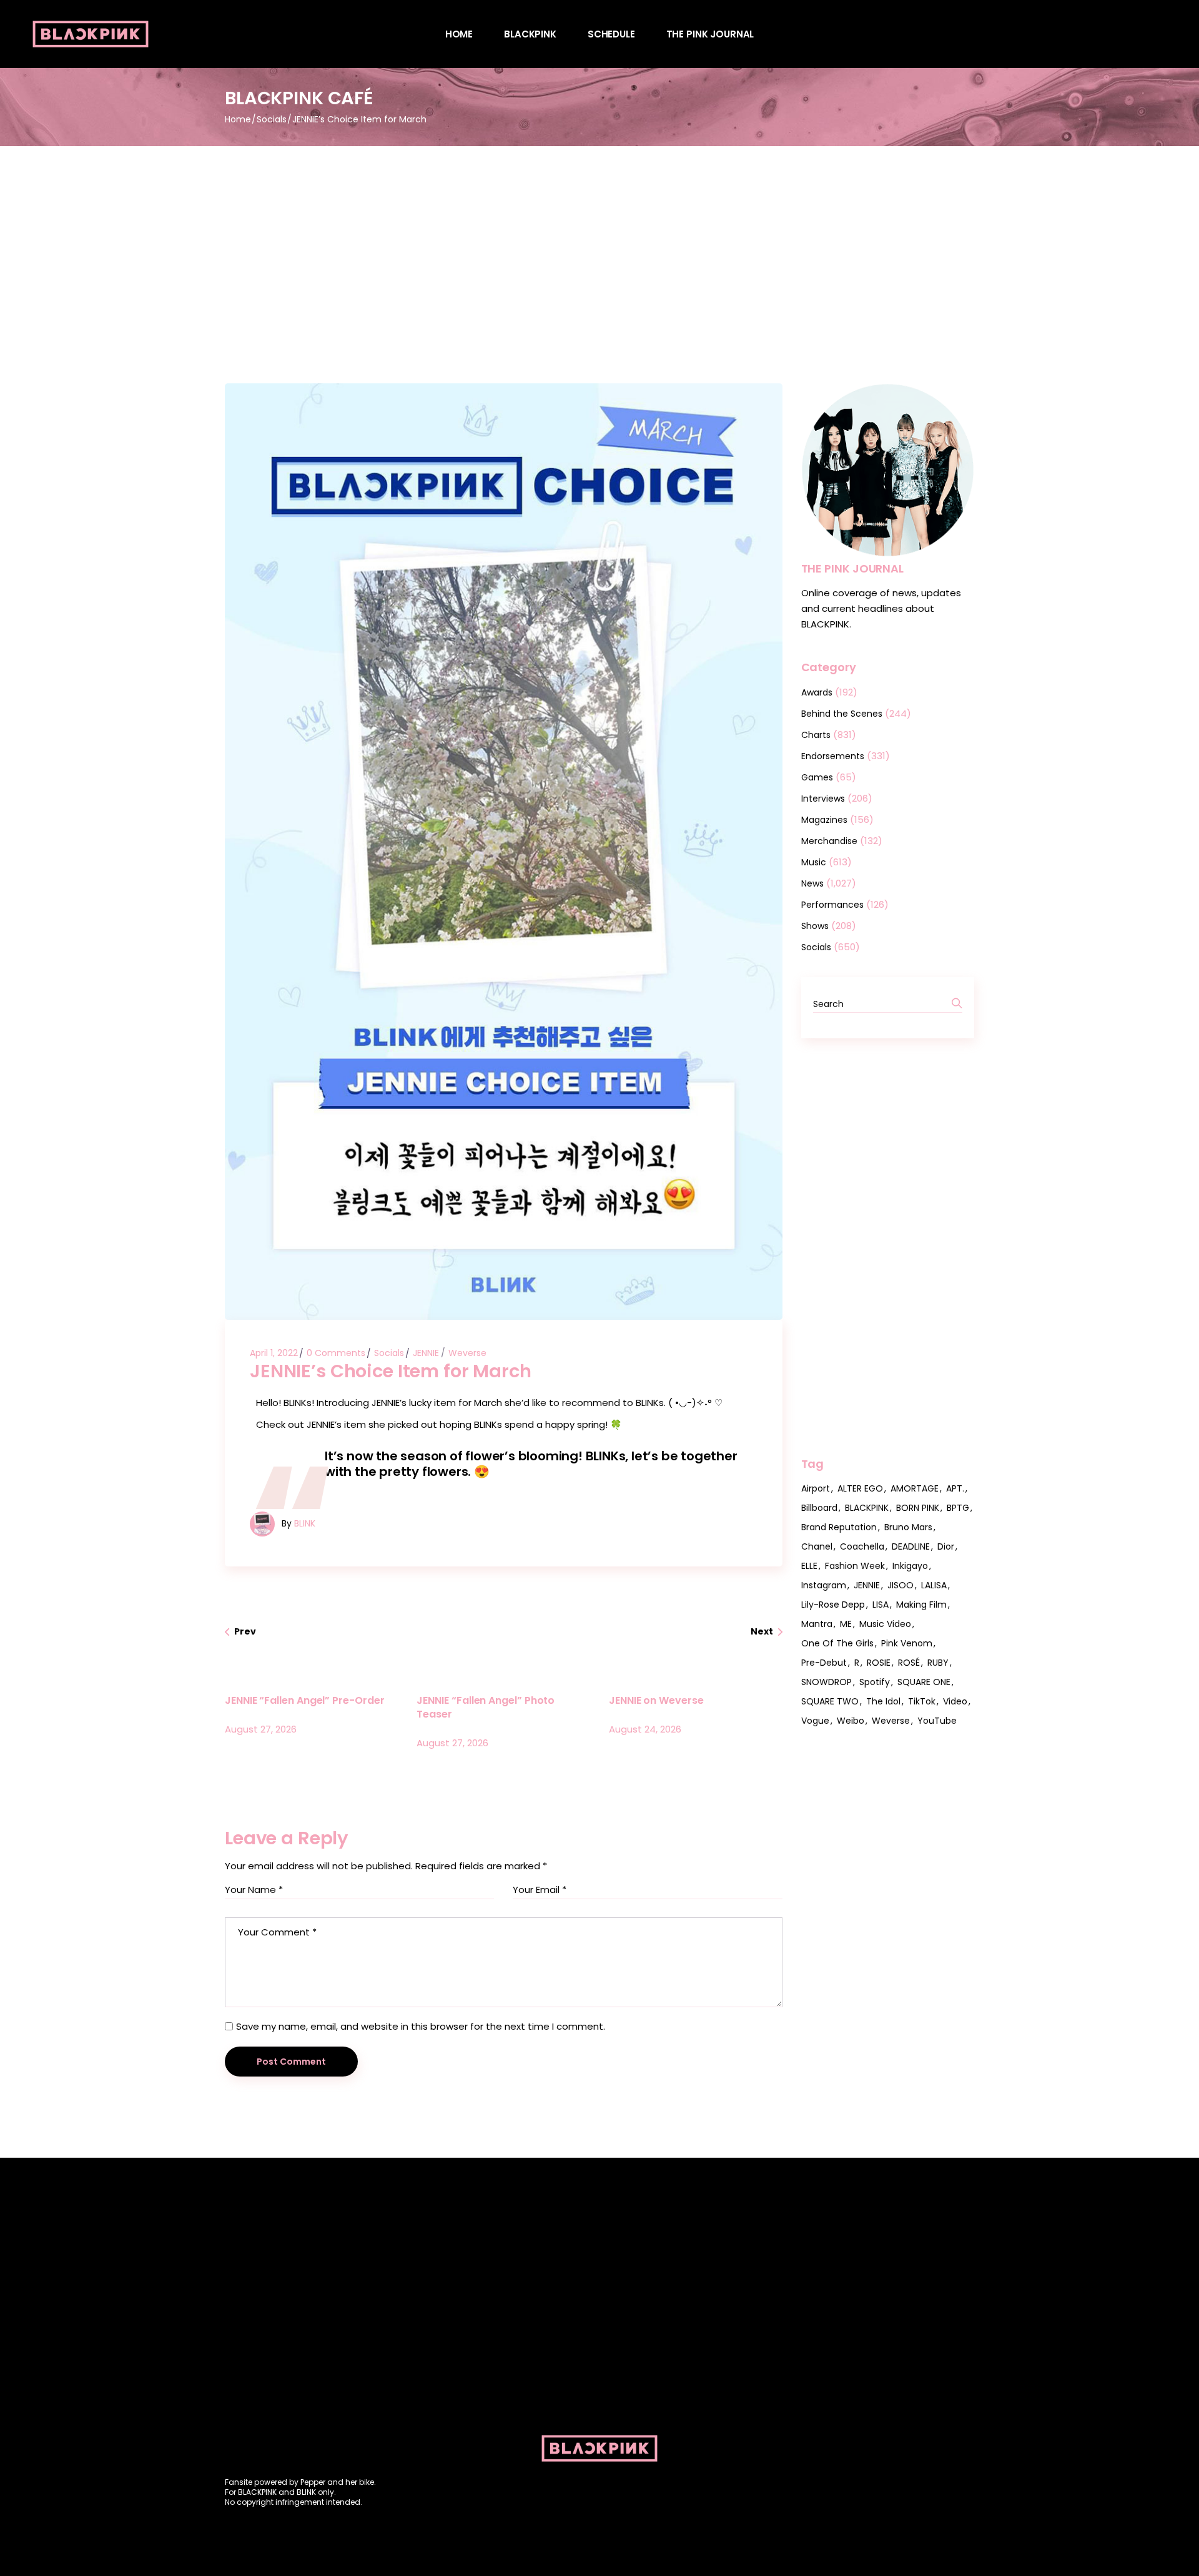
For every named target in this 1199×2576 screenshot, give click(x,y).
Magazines (824, 820)
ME (846, 1624)
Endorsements (833, 756)
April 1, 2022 (274, 1353)
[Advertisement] (599, 240)
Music (814, 862)
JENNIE (426, 1353)
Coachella (862, 1546)
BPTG (958, 1508)
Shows (815, 926)
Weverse (467, 1353)
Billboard (819, 1508)
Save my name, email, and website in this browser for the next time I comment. (421, 2026)
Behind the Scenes (842, 714)
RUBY (938, 1663)
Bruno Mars (908, 1527)
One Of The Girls (837, 1643)
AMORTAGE (915, 1488)
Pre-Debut (824, 1663)
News (812, 883)
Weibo (851, 1721)
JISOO (900, 1585)
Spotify (875, 1682)
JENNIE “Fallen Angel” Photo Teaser (486, 1707)
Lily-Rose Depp (833, 1605)
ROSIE (879, 1663)
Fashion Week (855, 1566)
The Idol (883, 1701)
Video (955, 1701)
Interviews (823, 799)
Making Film (921, 1605)
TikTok (922, 1701)
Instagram (824, 1585)
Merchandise (829, 841)
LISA (881, 1605)
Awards (817, 692)
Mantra (817, 1624)
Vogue (815, 1721)
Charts (816, 735)
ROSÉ (909, 1663)
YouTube (937, 1721)
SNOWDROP (826, 1682)
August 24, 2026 (645, 1729)
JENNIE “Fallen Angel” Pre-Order (305, 1700)
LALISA (934, 1585)
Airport (816, 1488)
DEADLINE (911, 1546)
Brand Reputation (839, 1527)
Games (817, 777)
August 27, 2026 (261, 1729)
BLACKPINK (867, 1508)
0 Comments (336, 1353)
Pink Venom (907, 1643)
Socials (272, 119)
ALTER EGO (860, 1488)
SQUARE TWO (830, 1701)
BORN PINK (918, 1508)
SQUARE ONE (924, 1682)
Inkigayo (910, 1566)
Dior (946, 1546)
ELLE (809, 1566)
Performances (832, 905)
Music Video (885, 1624)
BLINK (305, 1523)
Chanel (817, 1546)
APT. (955, 1488)
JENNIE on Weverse (656, 1700)
